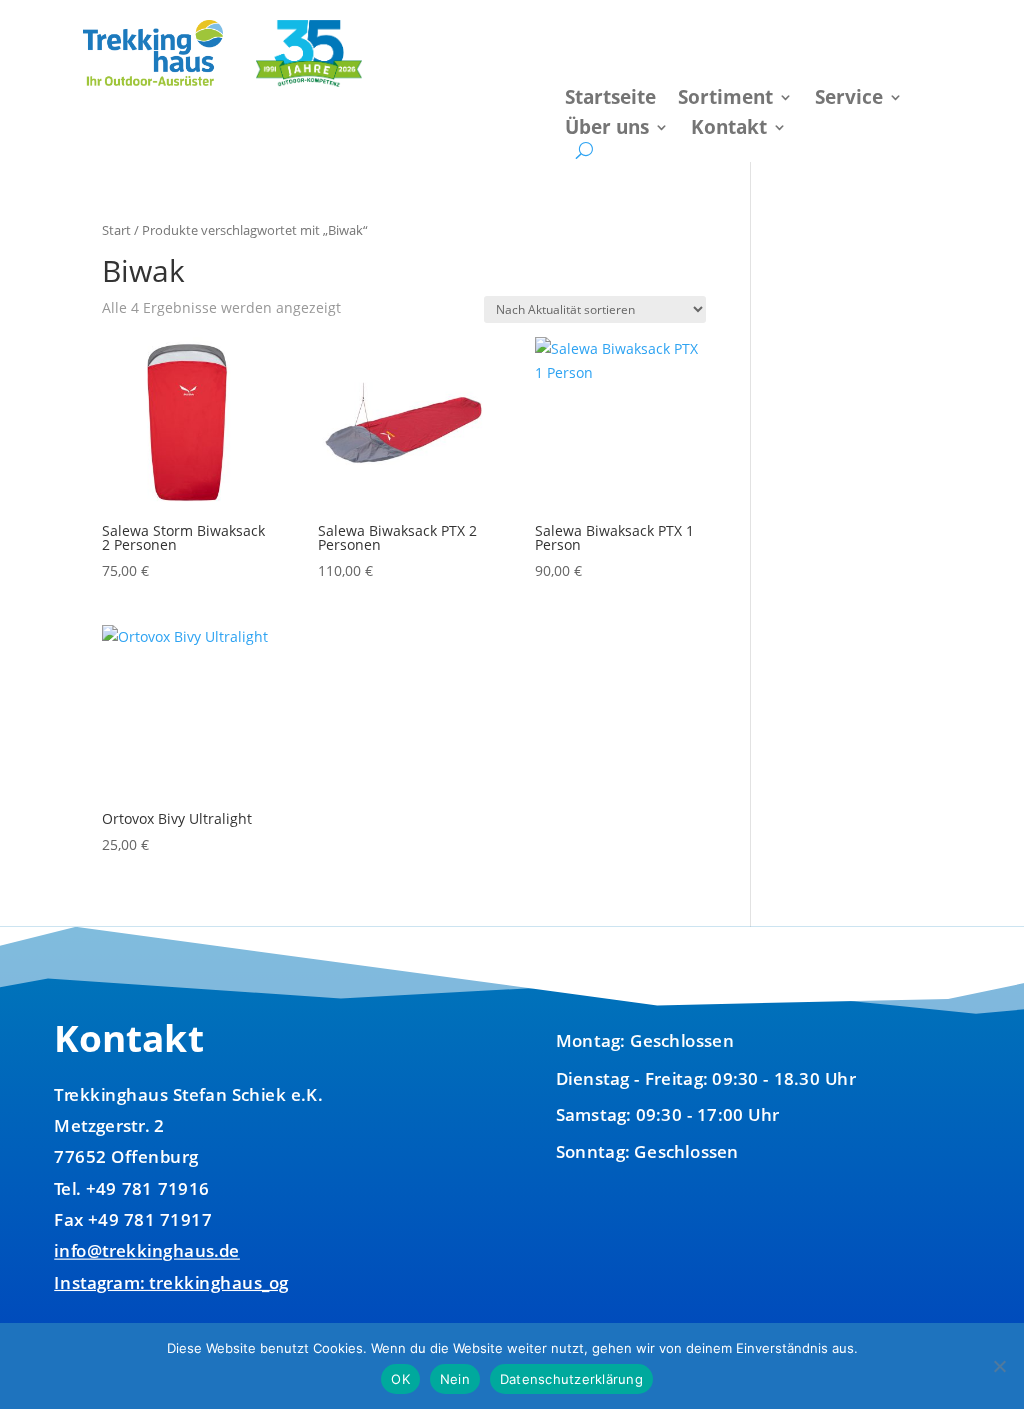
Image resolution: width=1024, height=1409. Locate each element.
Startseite (610, 100)
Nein (455, 1379)
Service (849, 100)
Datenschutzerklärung (571, 1379)
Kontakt (729, 130)
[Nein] (999, 1366)
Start (116, 230)
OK (400, 1379)
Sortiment (725, 100)
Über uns (607, 130)
